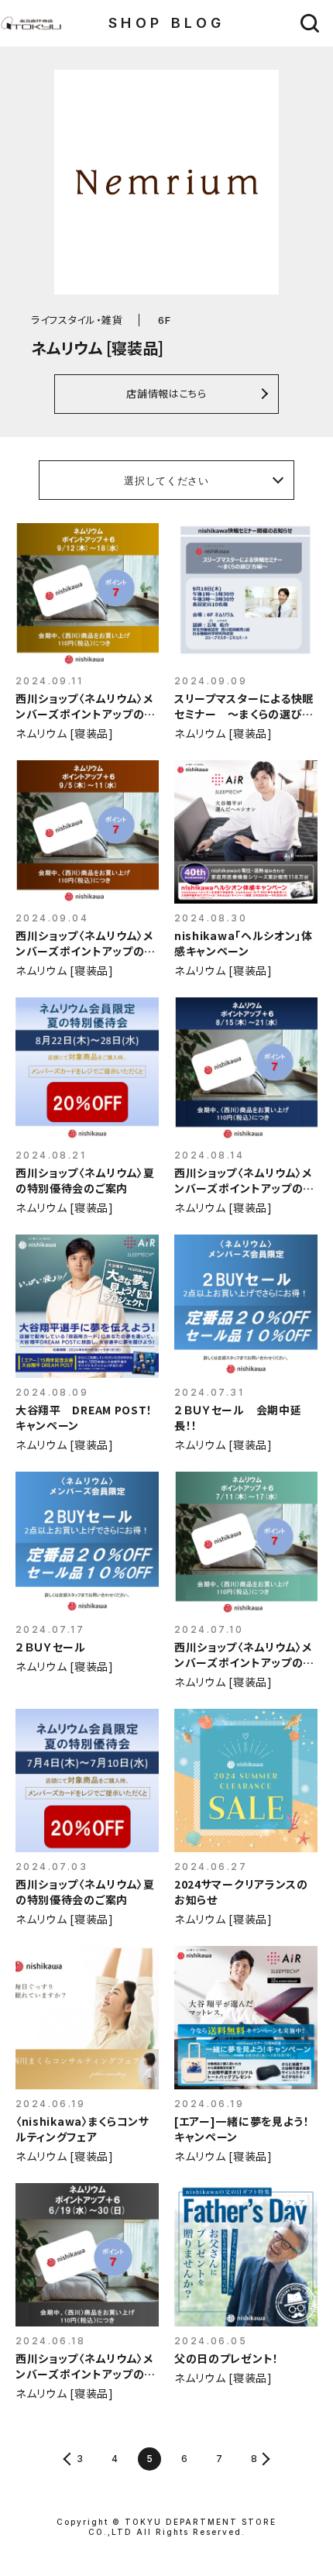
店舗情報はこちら (166, 393)
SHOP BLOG (167, 23)
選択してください (166, 480)
